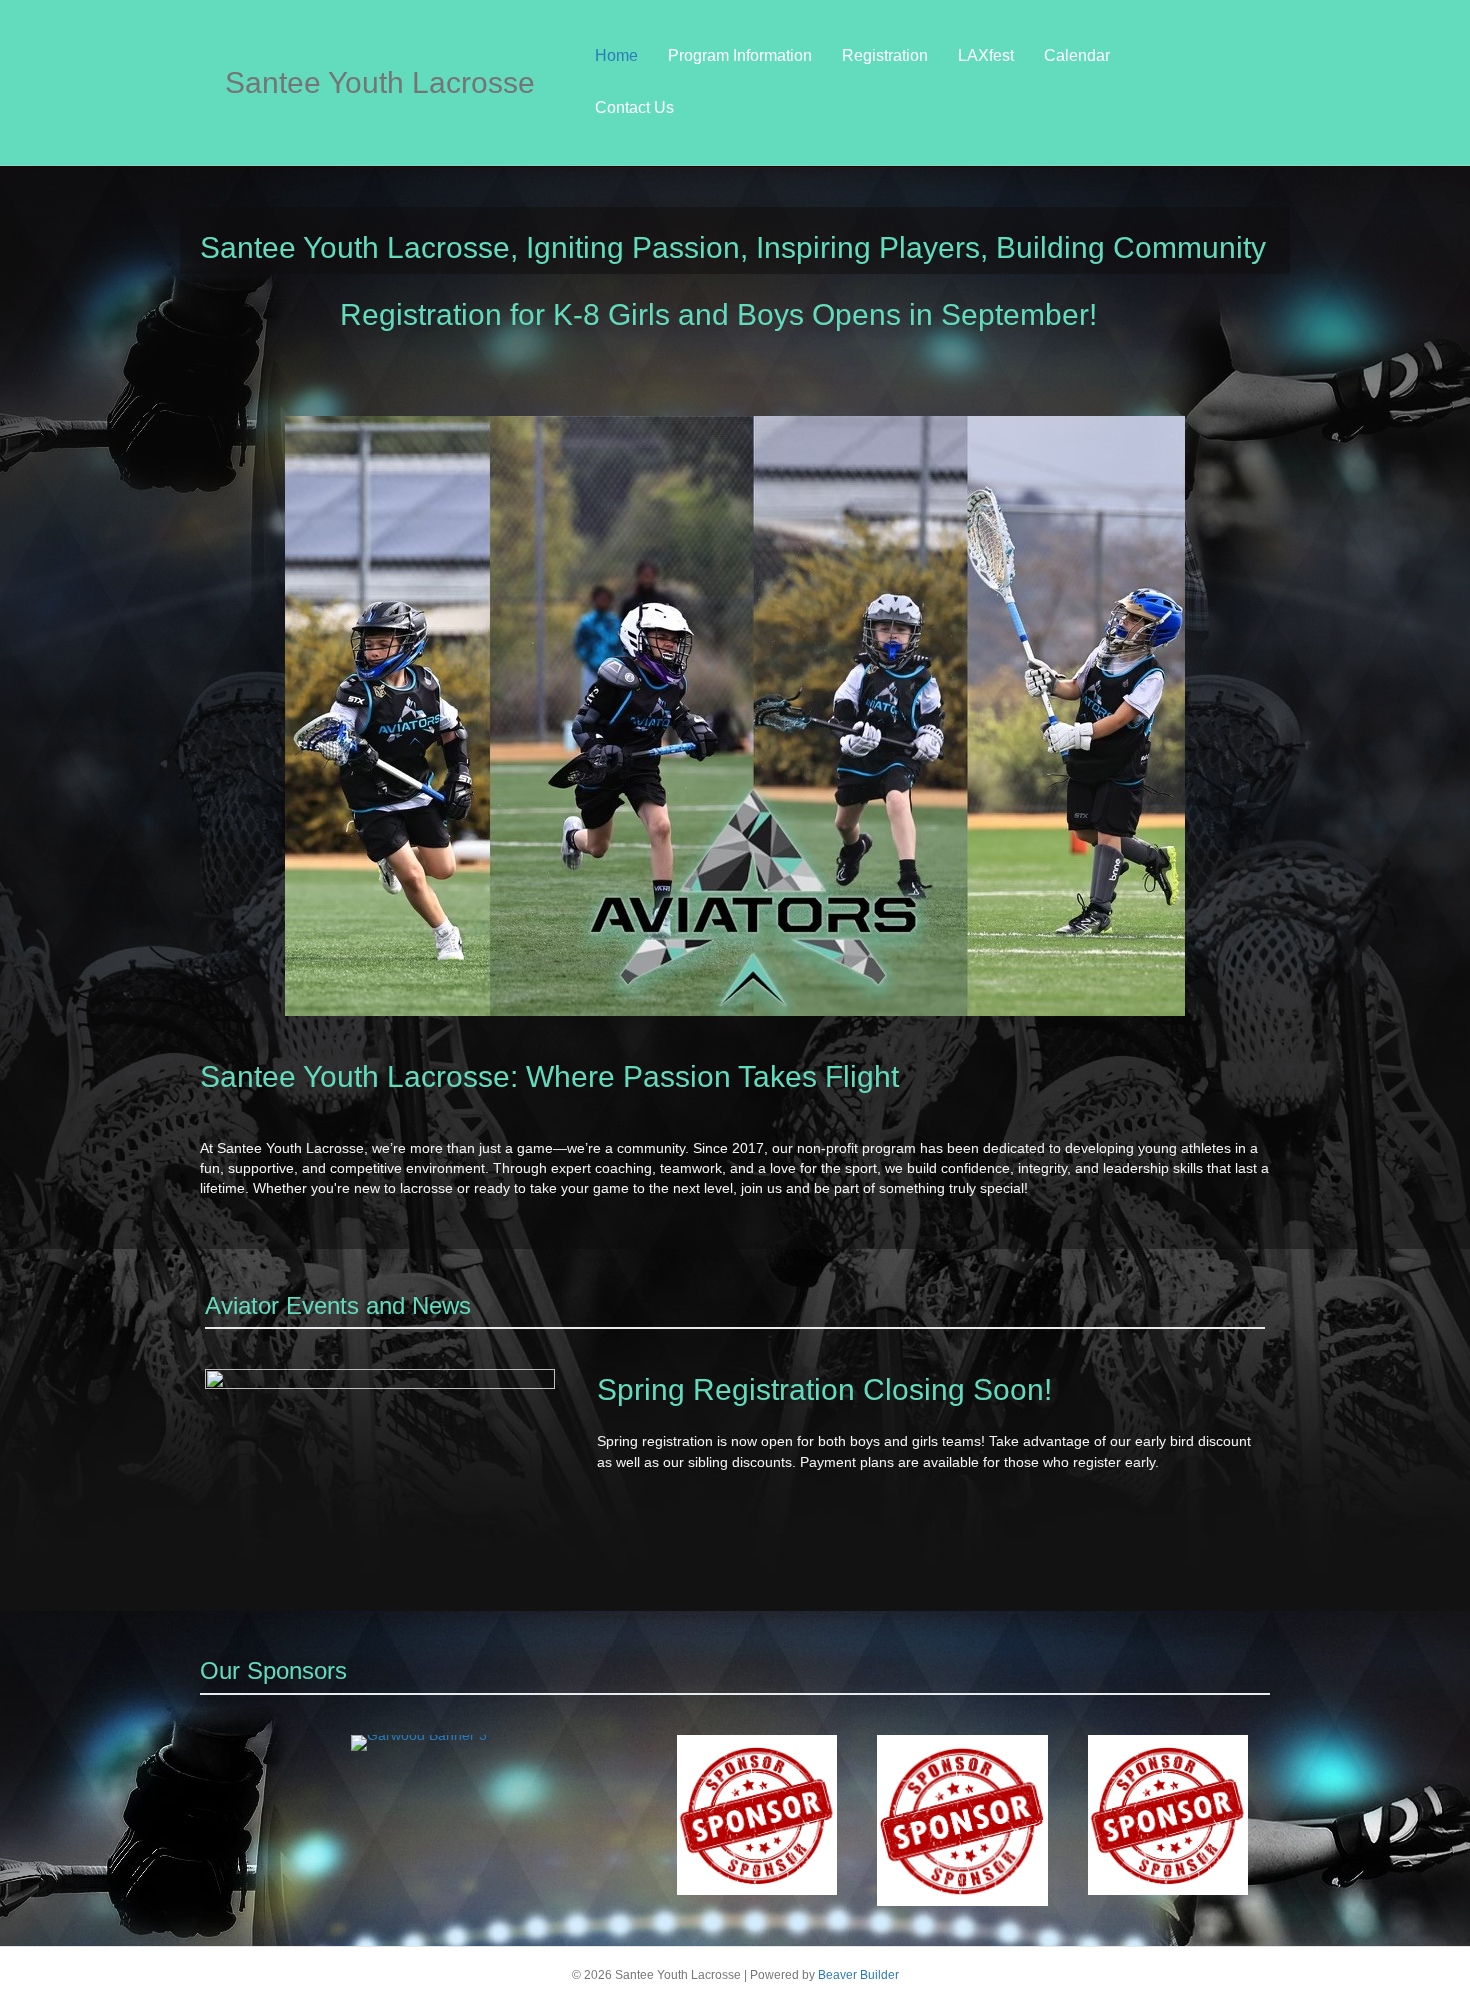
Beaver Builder (858, 1975)
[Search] (1229, 82)
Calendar (1077, 55)
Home (616, 55)
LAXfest (986, 55)
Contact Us (634, 107)
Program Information (740, 55)
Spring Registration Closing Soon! (824, 1389)
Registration (885, 55)
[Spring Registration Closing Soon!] (380, 1490)
